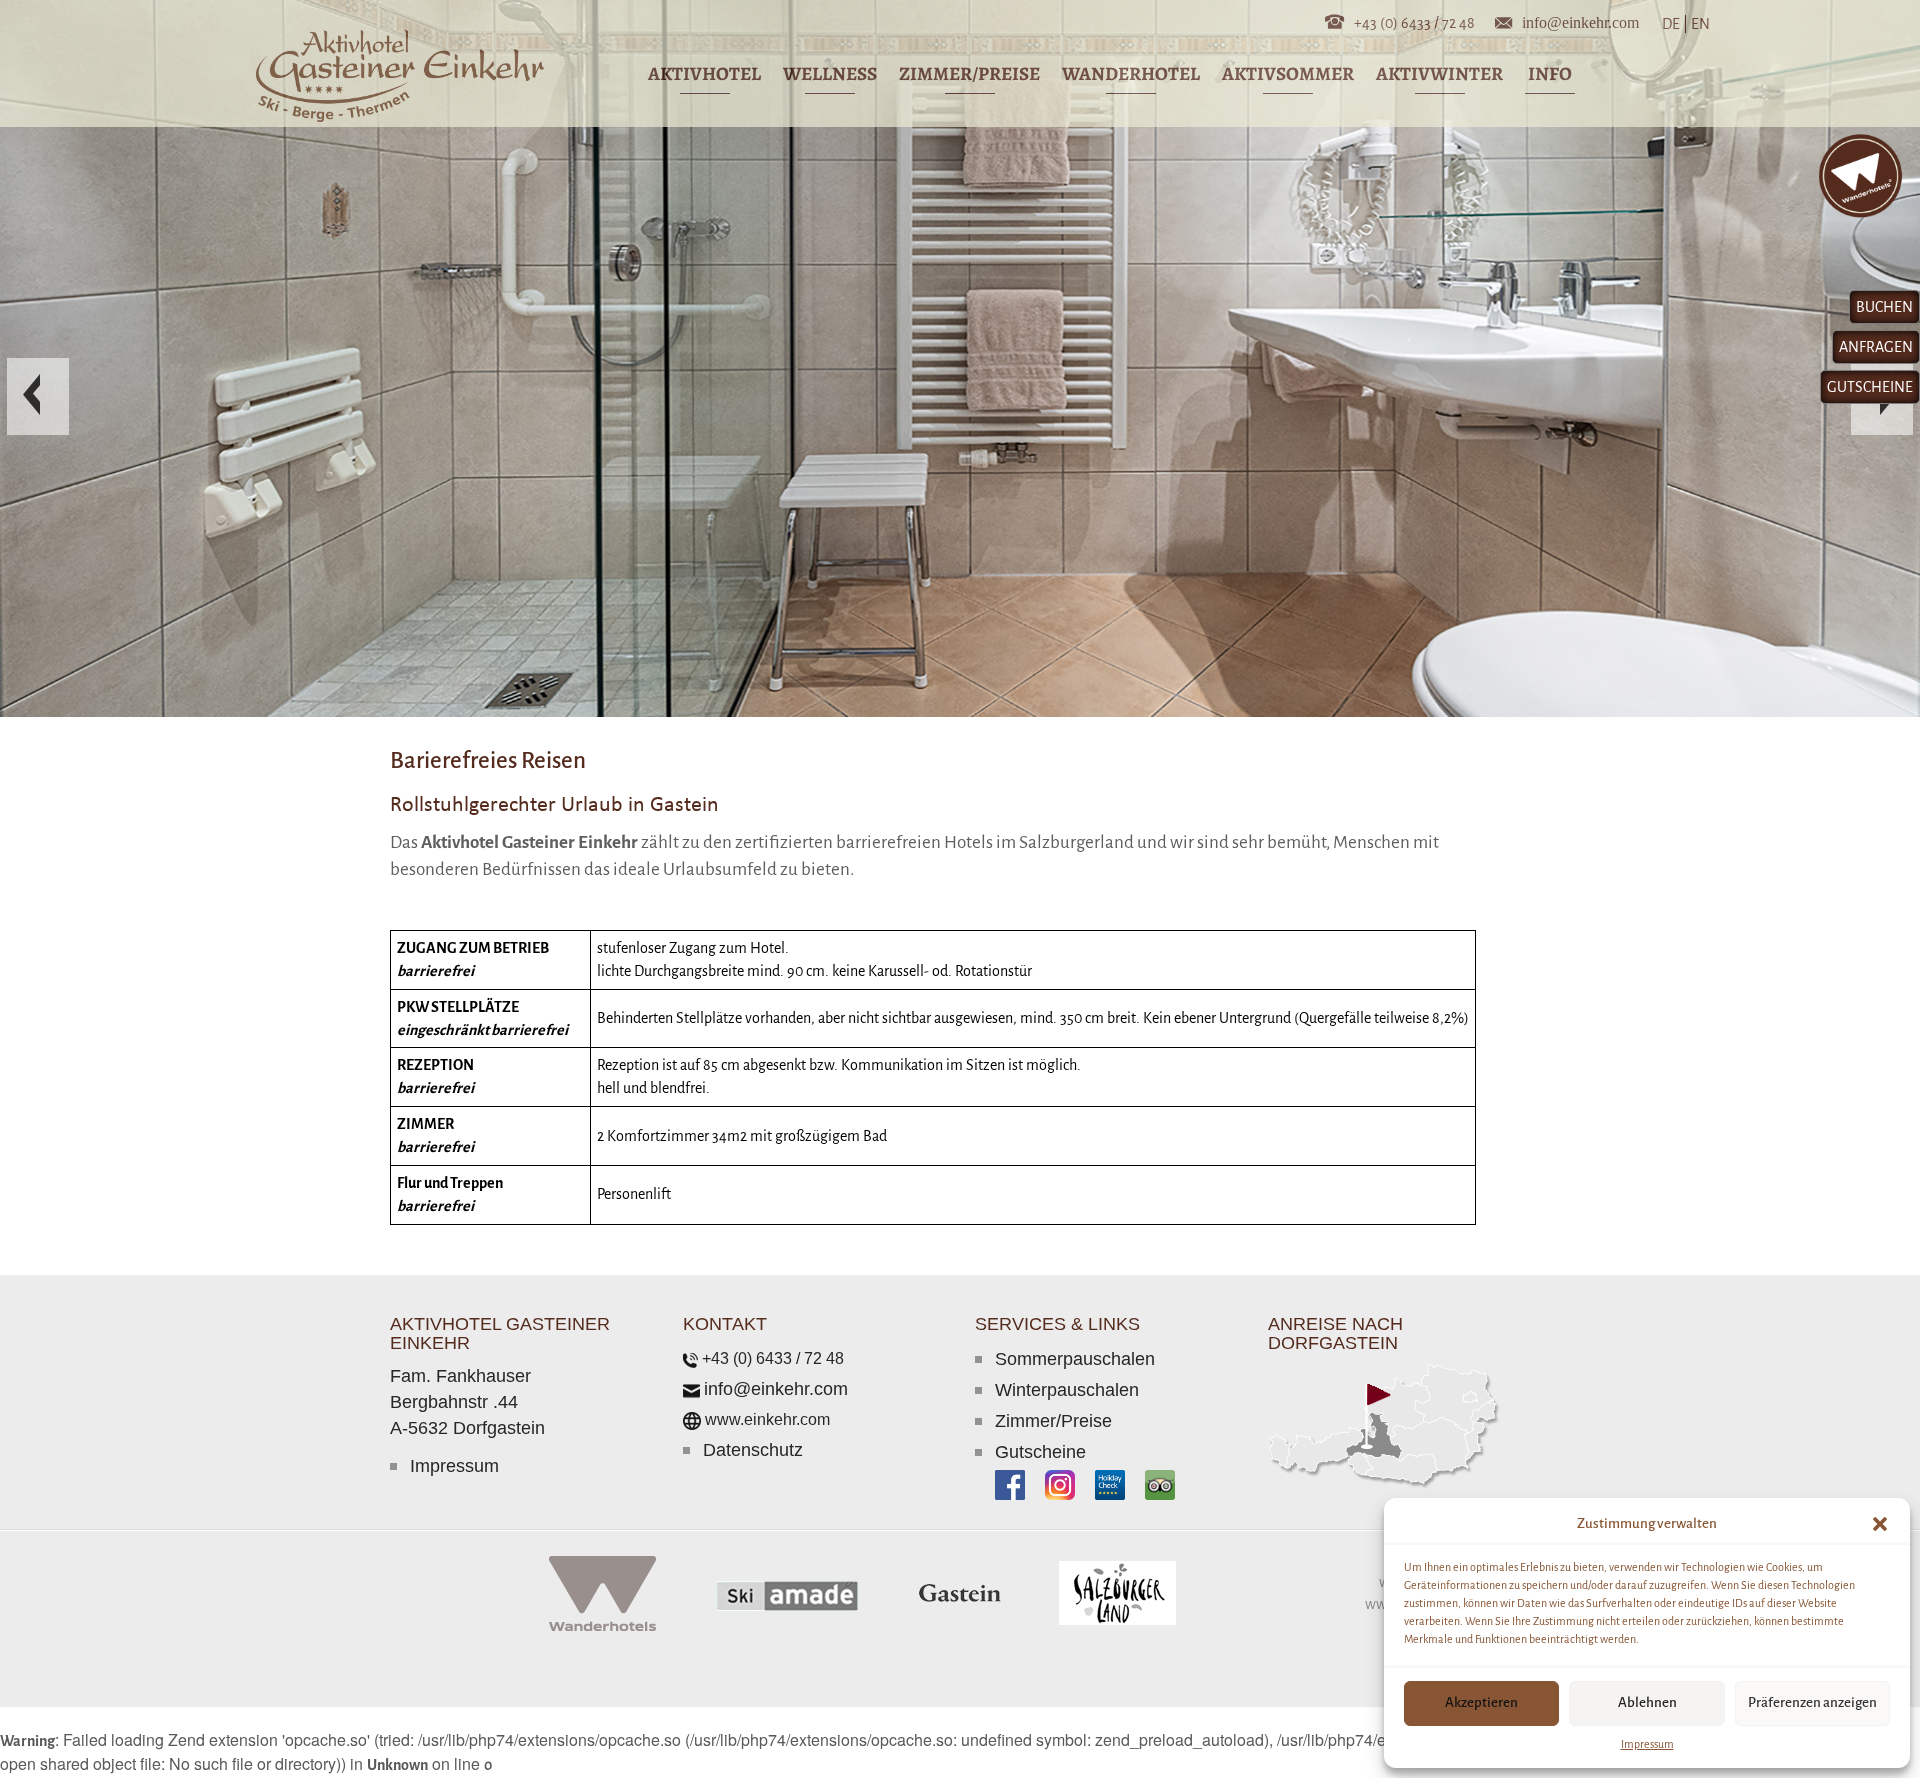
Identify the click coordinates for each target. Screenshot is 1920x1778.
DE (1675, 24)
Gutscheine (1040, 1456)
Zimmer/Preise (1053, 1425)
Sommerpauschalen (1075, 1363)
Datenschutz (753, 1454)
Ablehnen (1647, 1702)
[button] (1880, 1524)
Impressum (1647, 1744)
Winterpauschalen (1067, 1394)
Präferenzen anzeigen (1812, 1702)
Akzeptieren (1481, 1702)
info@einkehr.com (1580, 21)
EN (1699, 24)
